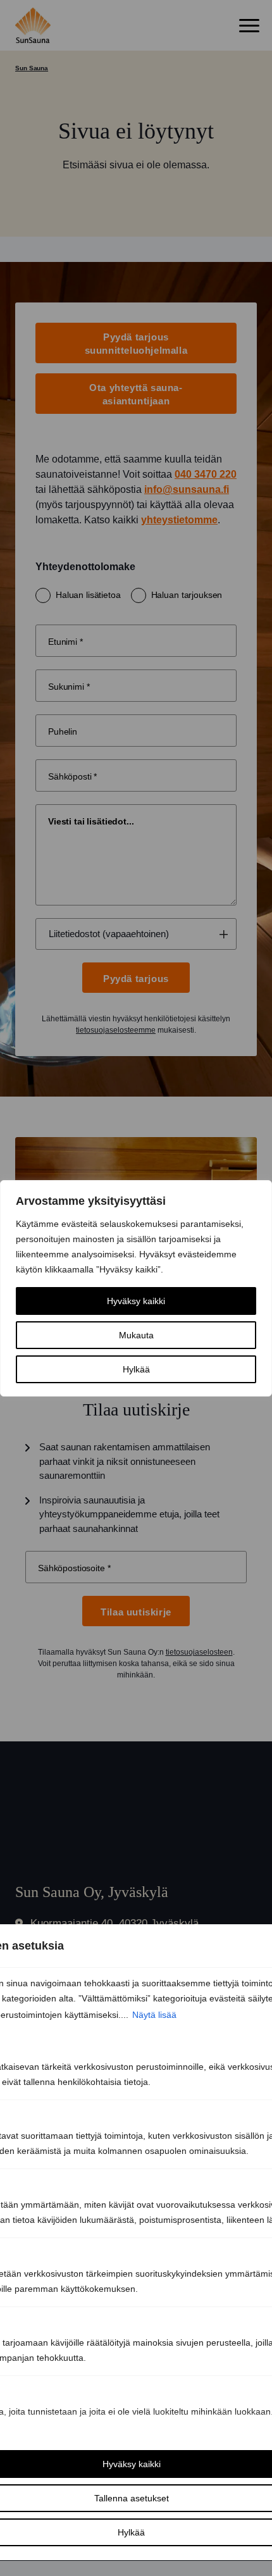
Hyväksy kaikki (136, 1301)
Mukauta (136, 1335)
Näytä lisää (154, 2015)
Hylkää (136, 1369)
